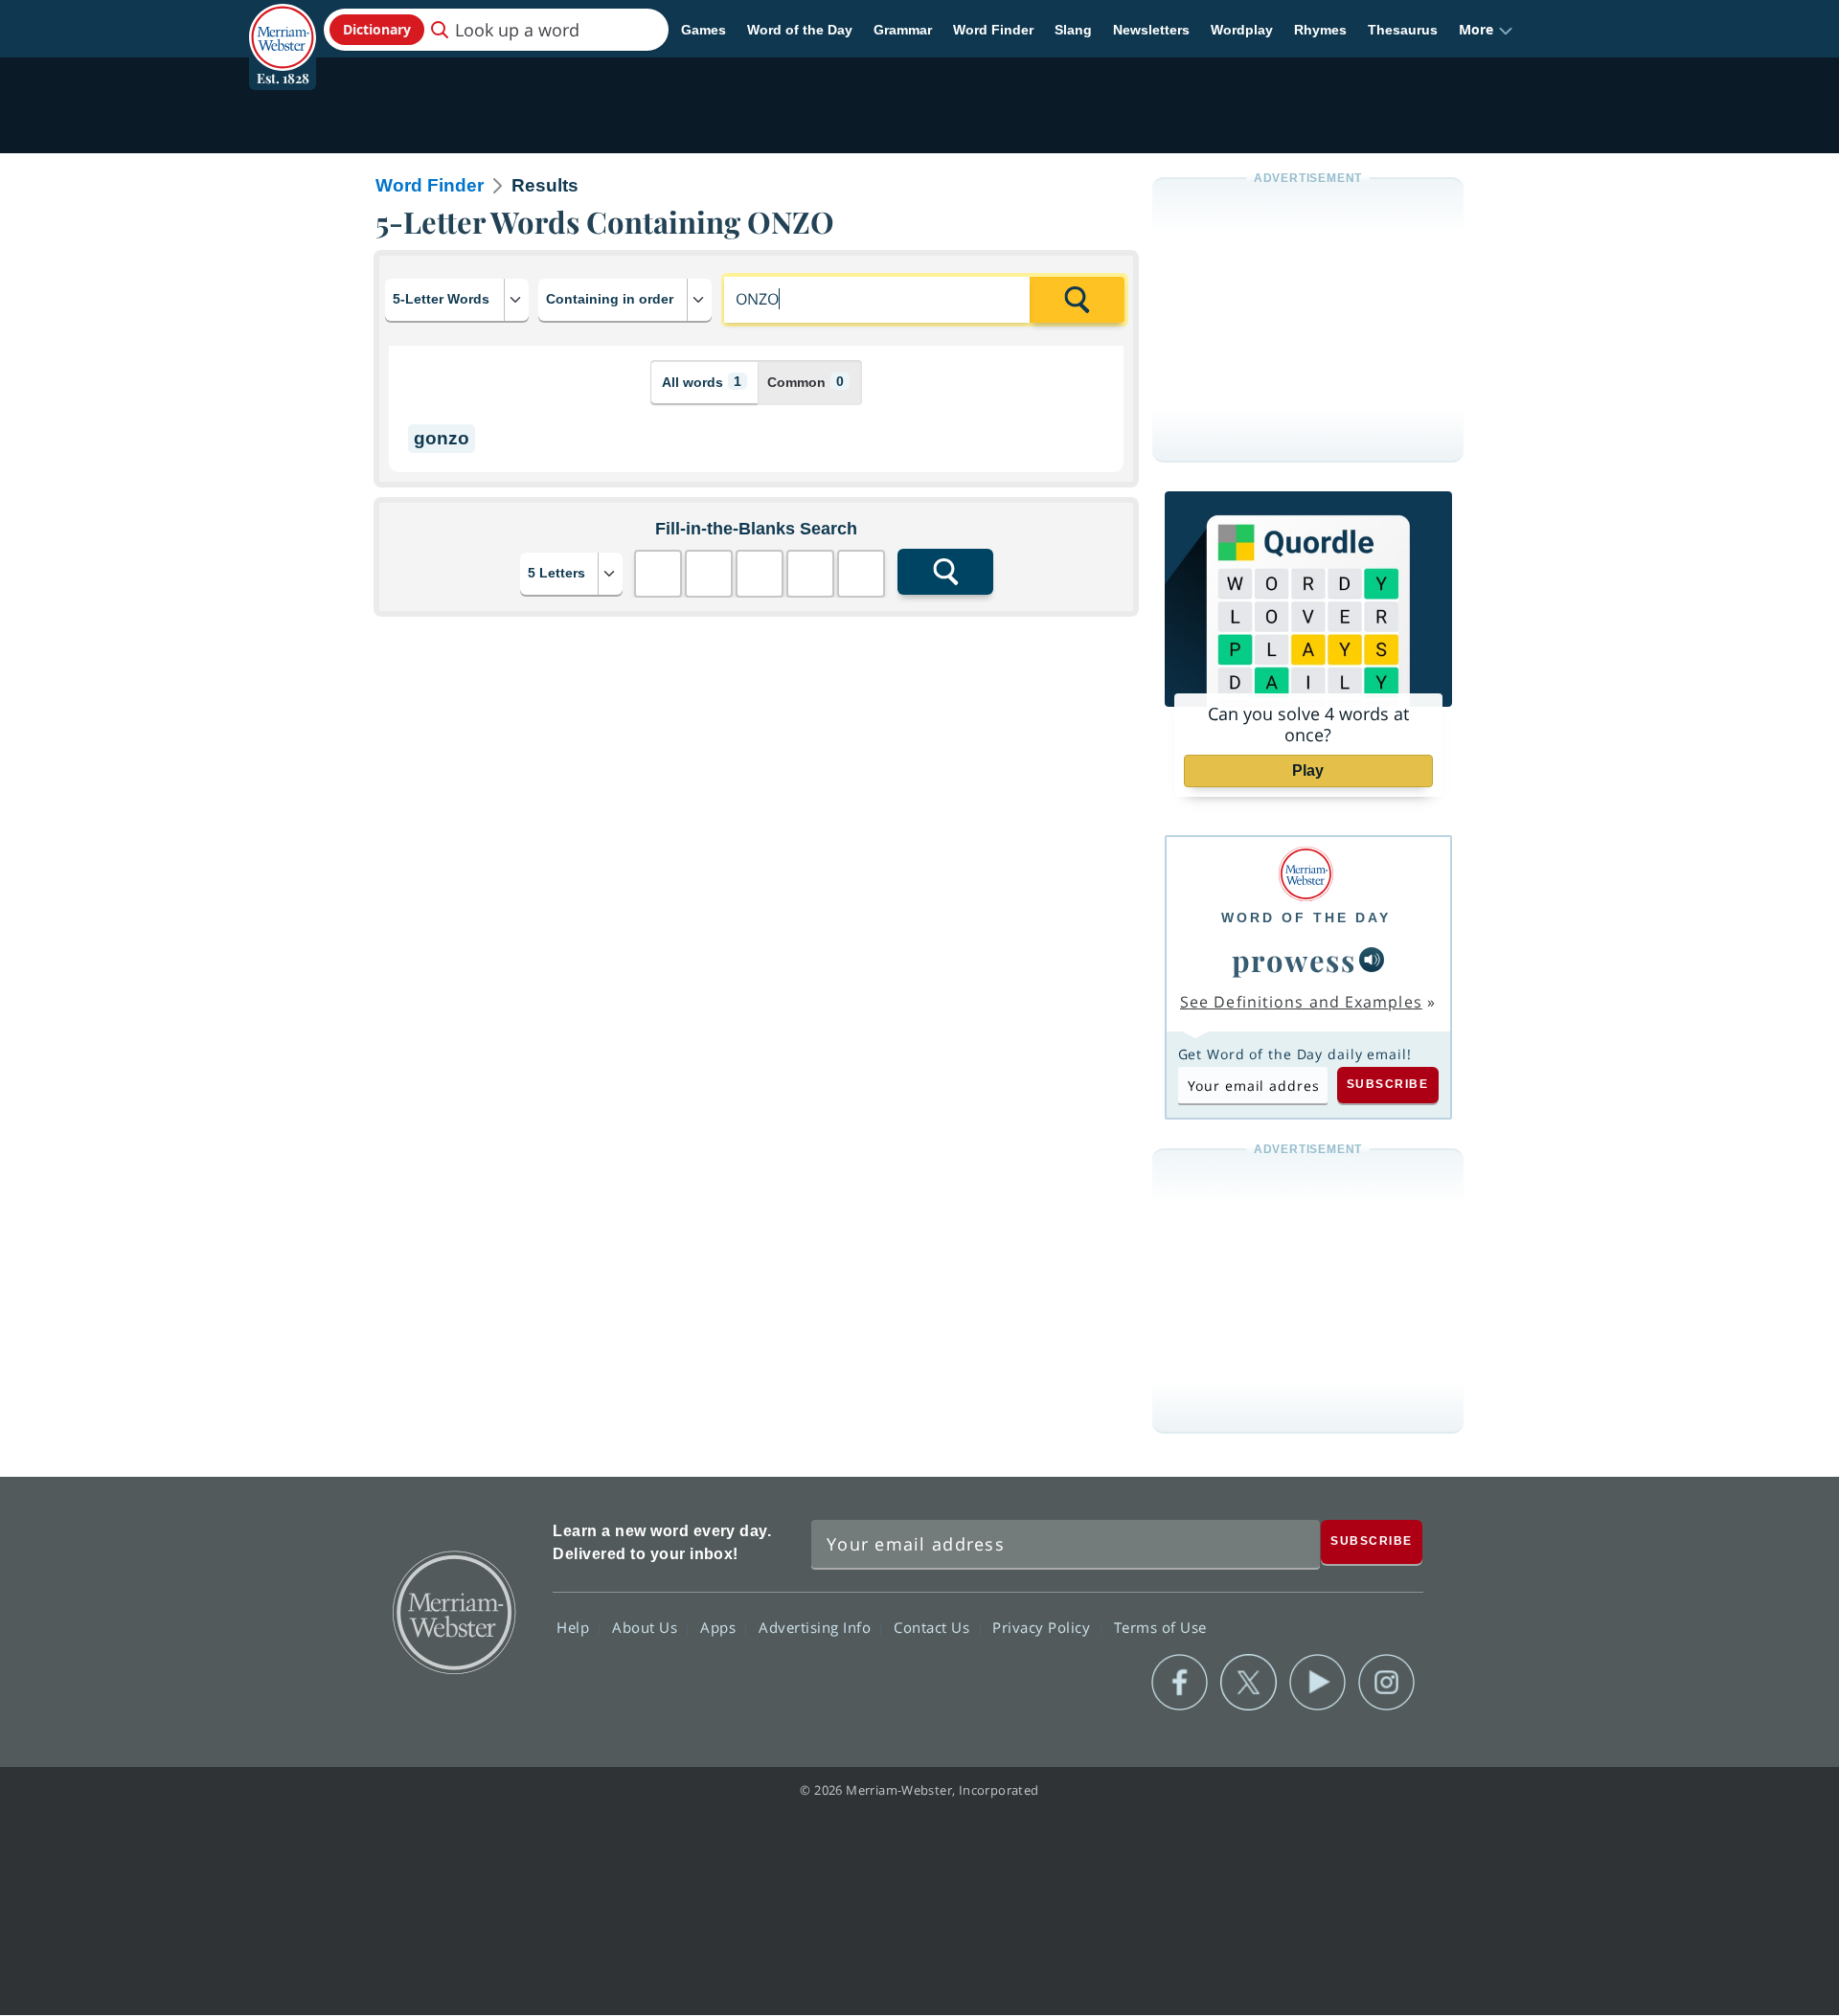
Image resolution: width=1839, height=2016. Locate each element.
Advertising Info (817, 1627)
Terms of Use (1160, 1627)
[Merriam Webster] (1306, 874)
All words (702, 382)
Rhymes (1320, 30)
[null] (1372, 960)
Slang (1073, 30)
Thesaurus (1403, 30)
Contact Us (934, 1627)
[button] (1486, 30)
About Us (647, 1627)
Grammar (903, 30)
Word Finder (993, 30)
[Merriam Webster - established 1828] (283, 23)
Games (704, 30)
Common (806, 382)
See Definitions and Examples (1301, 1002)
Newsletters (1151, 30)
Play (1308, 770)
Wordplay (1242, 30)
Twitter (1249, 1683)
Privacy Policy (1044, 1627)
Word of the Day (800, 30)
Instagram (1386, 1683)
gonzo (442, 438)
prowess (1294, 960)
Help (575, 1627)
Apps (720, 1627)
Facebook (1180, 1683)
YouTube (1317, 1683)
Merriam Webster (453, 1611)
